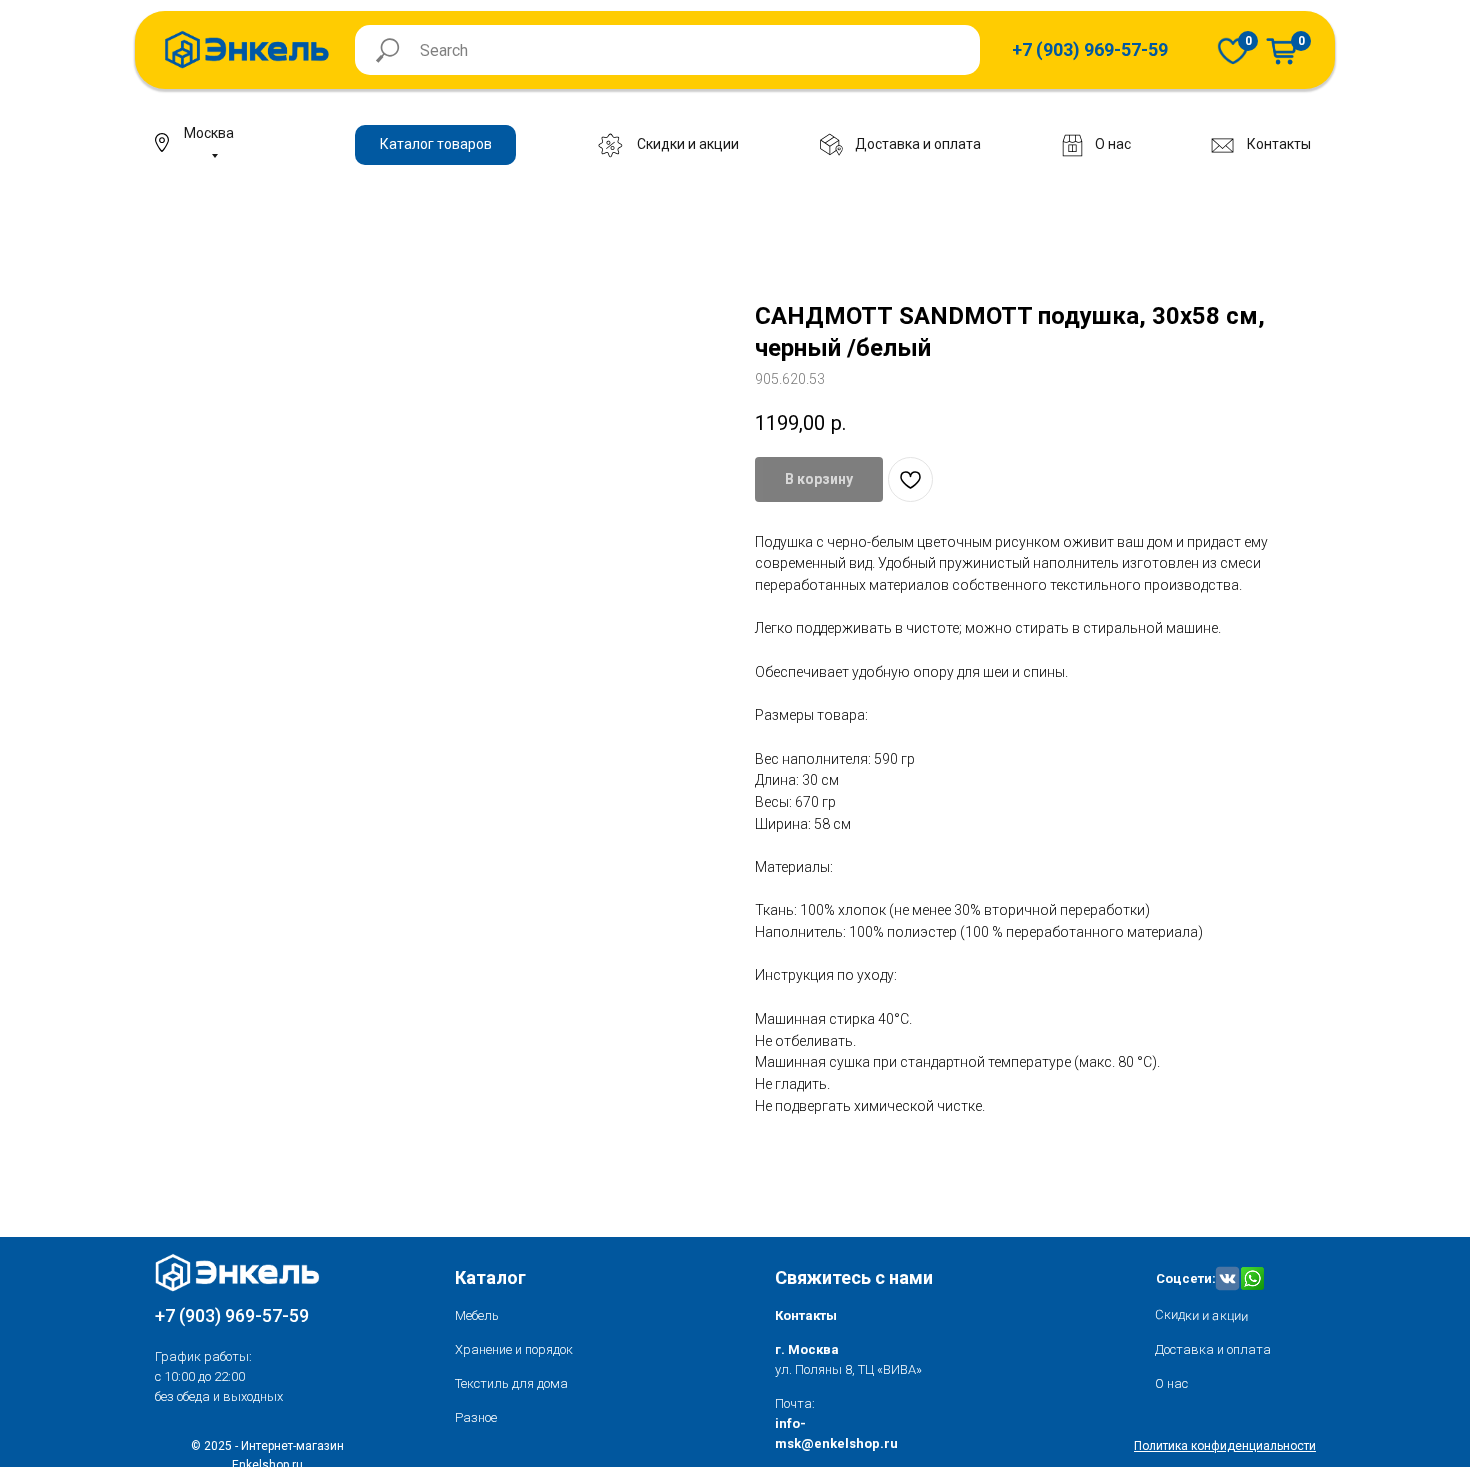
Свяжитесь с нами (854, 1277)
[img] (1233, 50)
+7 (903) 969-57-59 (232, 1315)
